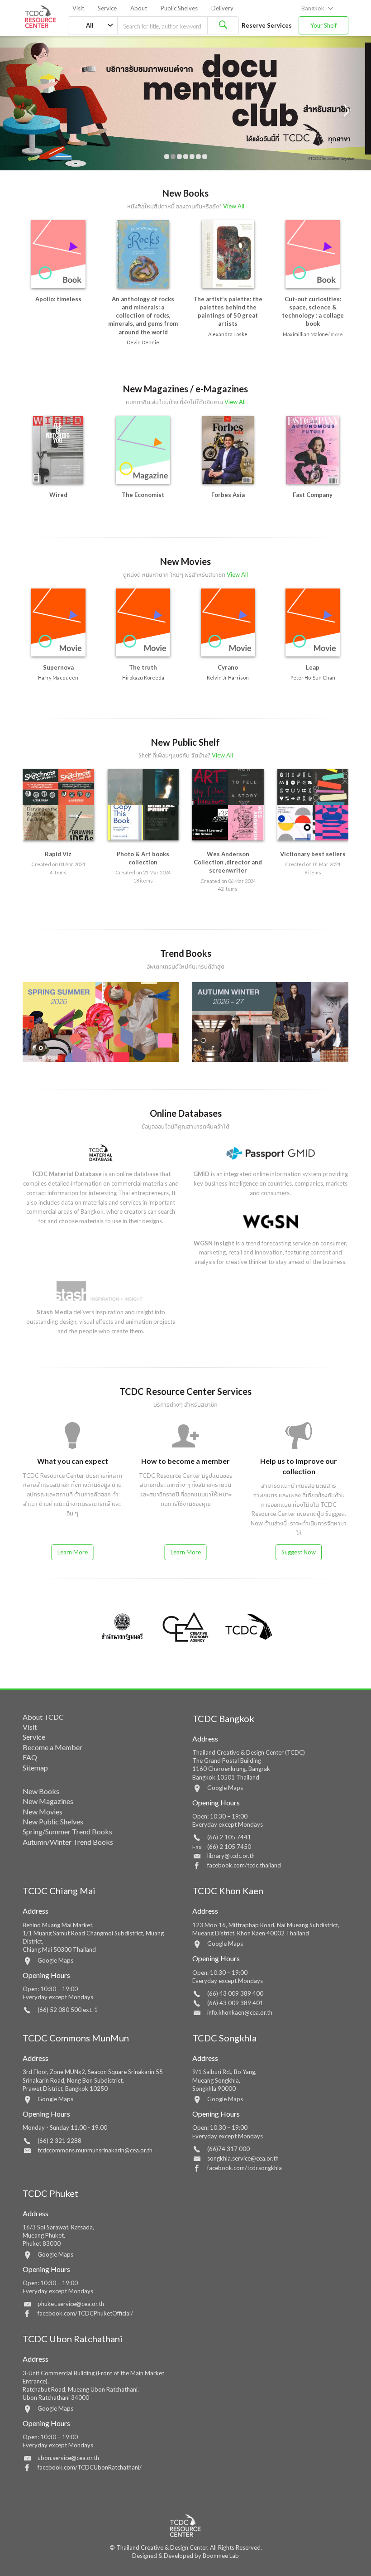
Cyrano (228, 667)
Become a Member (52, 1747)
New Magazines (48, 1801)
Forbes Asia (228, 495)
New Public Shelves (53, 1821)
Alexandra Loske (228, 334)
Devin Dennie (143, 342)
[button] (28, 103)
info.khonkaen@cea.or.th (240, 2012)
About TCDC (43, 1717)
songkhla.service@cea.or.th (243, 2158)
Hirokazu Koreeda (143, 678)
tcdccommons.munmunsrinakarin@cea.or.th (95, 2150)
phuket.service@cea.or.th (71, 2304)
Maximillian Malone (305, 334)
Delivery (222, 8)
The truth (143, 667)
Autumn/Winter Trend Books (68, 1842)
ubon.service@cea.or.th (68, 2458)
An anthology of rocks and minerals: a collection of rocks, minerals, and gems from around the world (143, 316)
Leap (313, 667)
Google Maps (225, 1788)
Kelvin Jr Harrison (228, 678)
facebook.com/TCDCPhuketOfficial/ (85, 2313)
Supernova (58, 667)
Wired (58, 495)
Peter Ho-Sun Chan (313, 678)
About (139, 8)
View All (234, 206)
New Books (41, 1791)
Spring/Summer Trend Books (67, 1831)
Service (107, 8)
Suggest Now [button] (299, 1552)
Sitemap (35, 1768)
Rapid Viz (58, 854)
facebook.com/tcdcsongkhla (245, 2168)
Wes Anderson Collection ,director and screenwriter (228, 862)
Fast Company (313, 495)
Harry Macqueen (58, 678)
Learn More (73, 1552)
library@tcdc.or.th (231, 1856)
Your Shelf (323, 25)
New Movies (43, 1811)
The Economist (143, 495)
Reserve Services (267, 25)
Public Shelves (179, 8)
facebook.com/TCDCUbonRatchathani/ (90, 2467)
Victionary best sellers (313, 854)
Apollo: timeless (58, 299)
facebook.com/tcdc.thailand (244, 1865)
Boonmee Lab (221, 2556)
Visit (78, 8)
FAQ (30, 1757)
